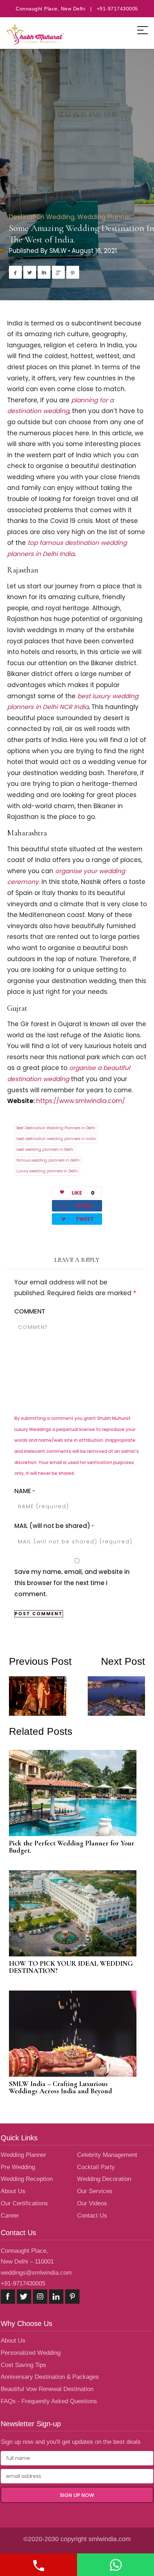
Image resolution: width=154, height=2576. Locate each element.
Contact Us (92, 2216)
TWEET (77, 1219)
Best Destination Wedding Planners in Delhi (56, 1128)
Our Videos (92, 2203)
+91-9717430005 (23, 2283)
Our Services (95, 2191)
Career (10, 2216)
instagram (40, 2297)
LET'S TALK (38, 2565)
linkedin (56, 2297)
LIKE (83, 1193)
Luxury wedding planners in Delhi (47, 1171)
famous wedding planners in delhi (48, 1160)
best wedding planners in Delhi (45, 1150)
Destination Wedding (42, 217)
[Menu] (143, 30)
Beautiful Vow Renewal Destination (47, 2389)
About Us (13, 2191)
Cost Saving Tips (23, 2365)
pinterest (72, 2297)
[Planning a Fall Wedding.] (111, 1686)
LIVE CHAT (115, 2565)
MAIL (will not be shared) (54, 1526)
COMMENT (30, 1311)
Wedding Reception (27, 2179)
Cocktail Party (96, 2167)
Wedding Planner (104, 217)
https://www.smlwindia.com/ (81, 1101)
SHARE (76, 1206)
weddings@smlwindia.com (36, 2273)
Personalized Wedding (31, 2353)
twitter (24, 2297)
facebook (8, 2297)
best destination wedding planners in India (56, 1139)
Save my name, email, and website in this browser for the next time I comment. (72, 1583)
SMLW (58, 251)
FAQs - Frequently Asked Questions (49, 2401)
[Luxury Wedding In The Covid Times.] (43, 1706)
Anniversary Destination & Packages (50, 2377)
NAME (25, 1491)
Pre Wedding (18, 2167)
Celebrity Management (107, 2155)
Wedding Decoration (104, 2179)
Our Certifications (24, 2203)
